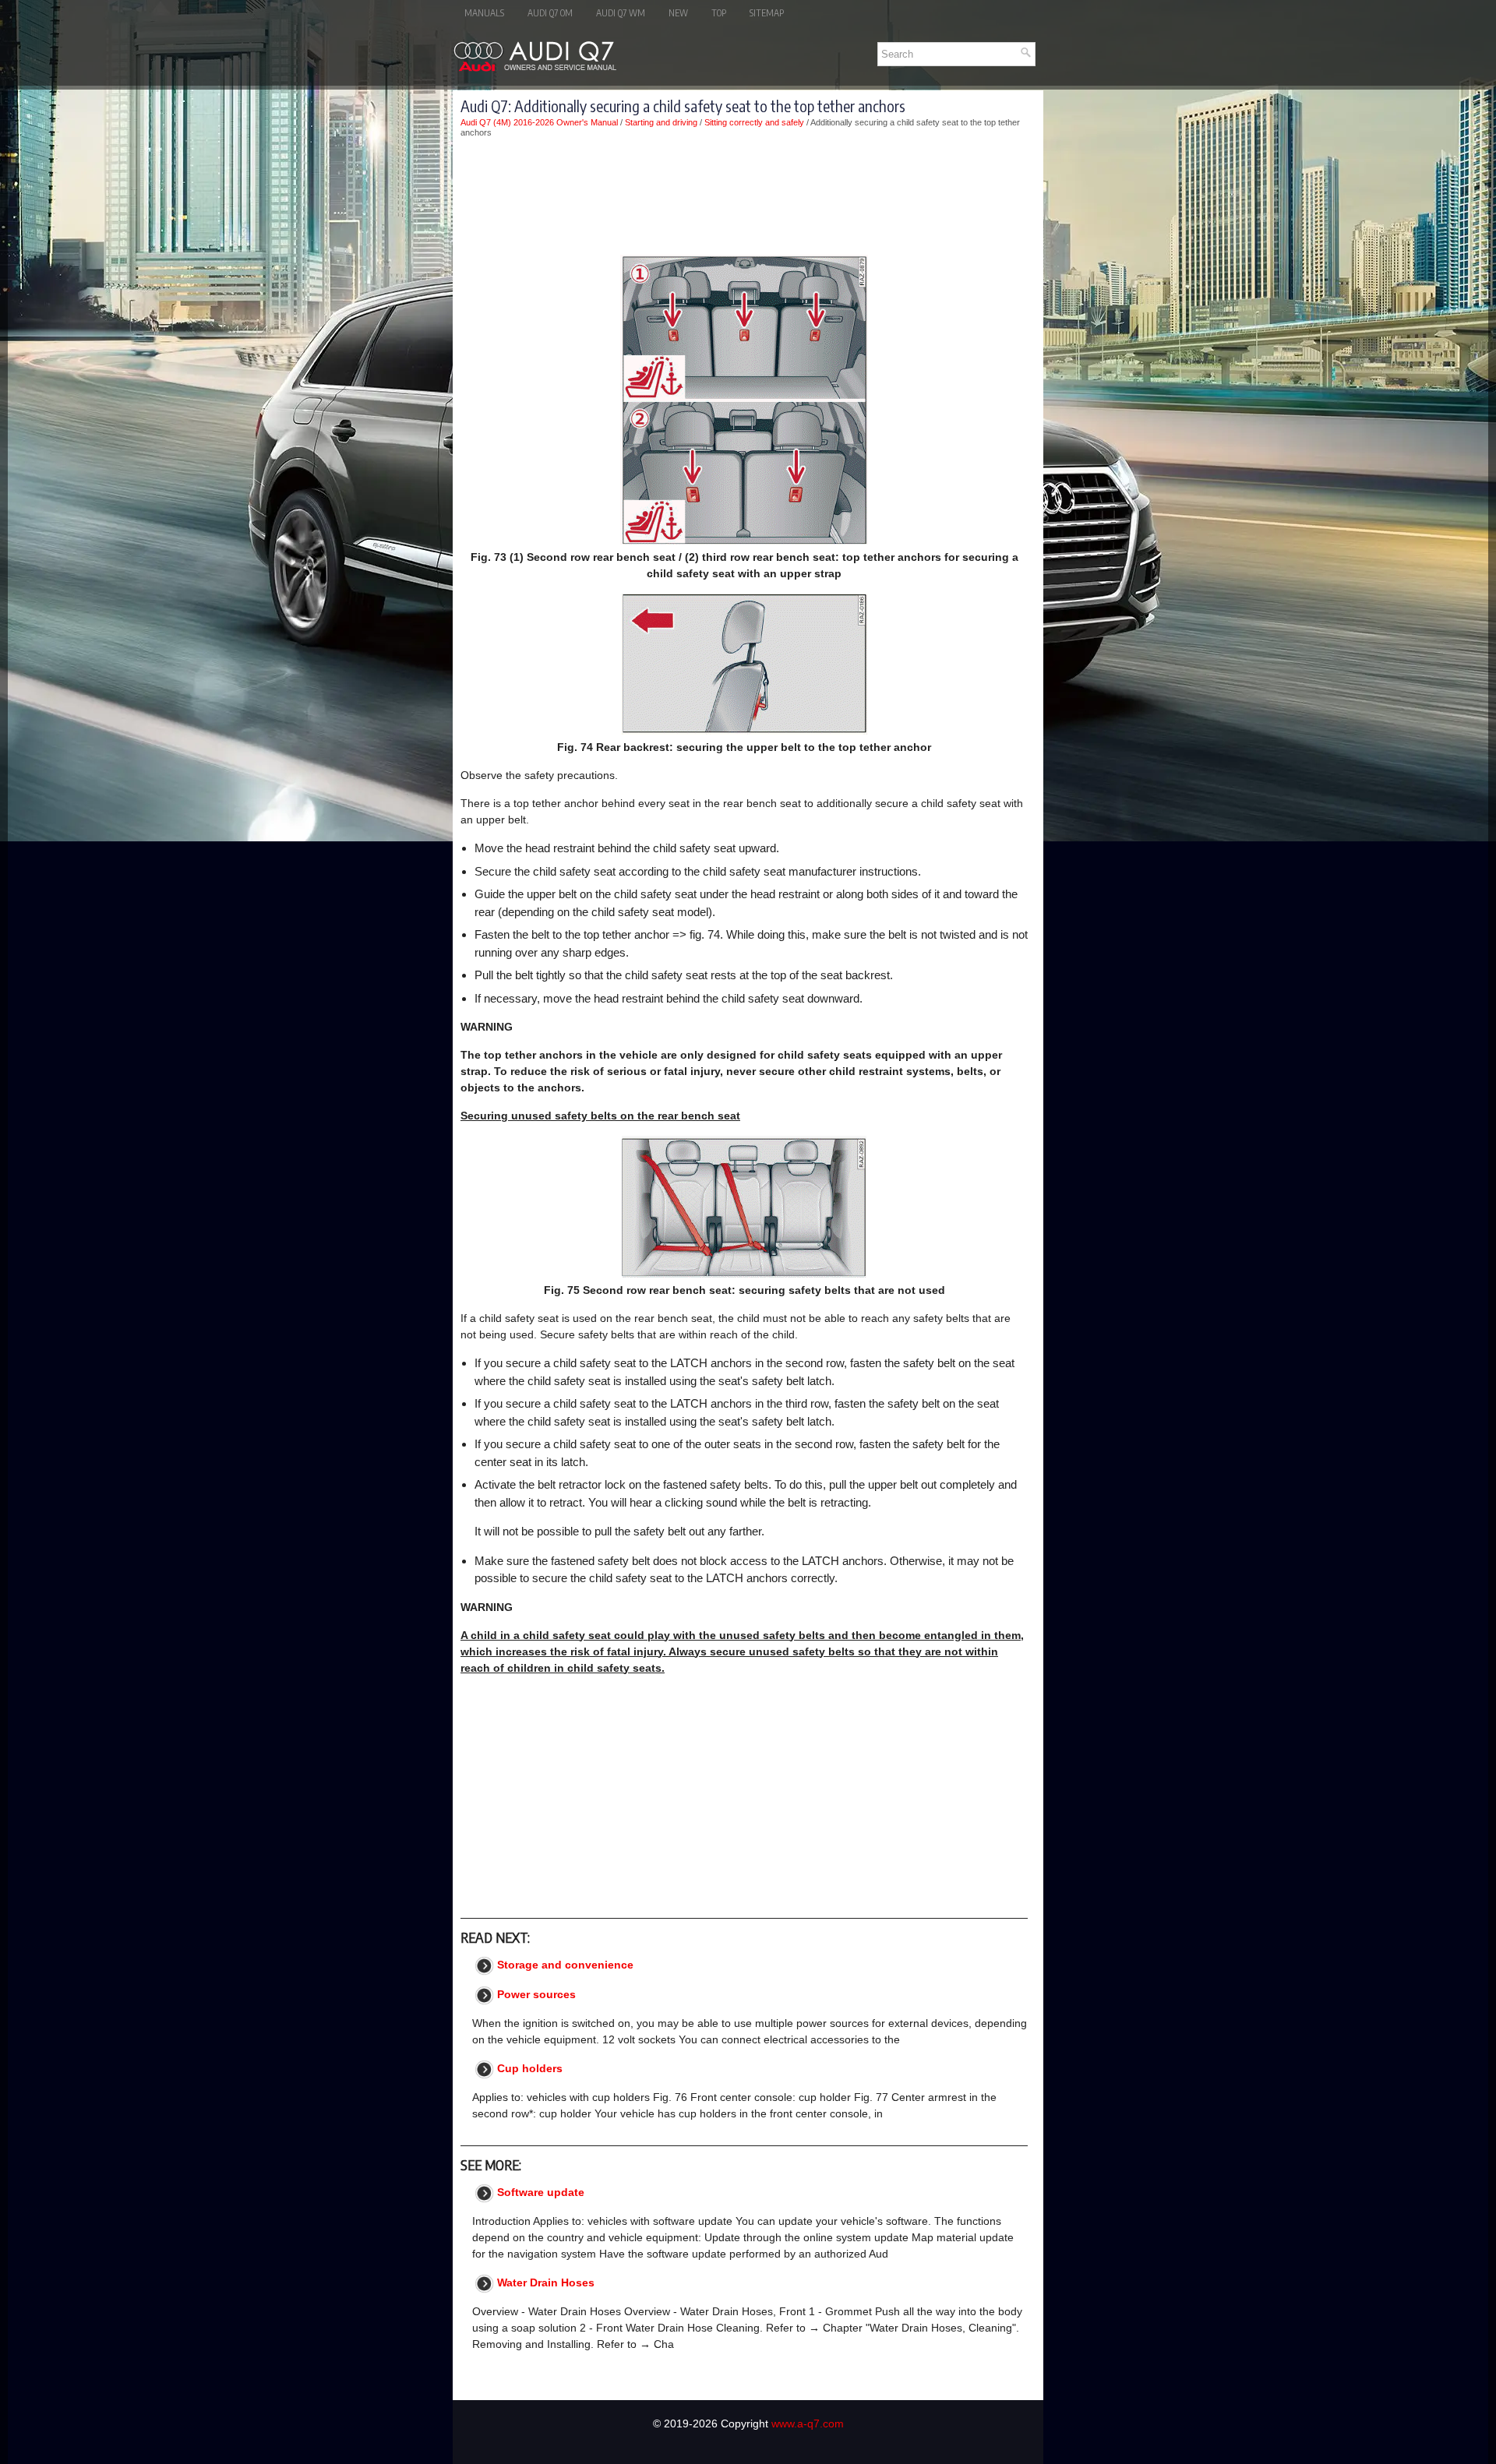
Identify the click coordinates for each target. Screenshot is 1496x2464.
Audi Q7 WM (621, 13)
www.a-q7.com (808, 2423)
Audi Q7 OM (550, 13)
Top (719, 13)
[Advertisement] (744, 196)
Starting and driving (661, 122)
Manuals (484, 13)
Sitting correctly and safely (754, 122)
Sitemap (767, 13)
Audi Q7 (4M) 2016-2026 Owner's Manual (539, 122)
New (678, 13)
